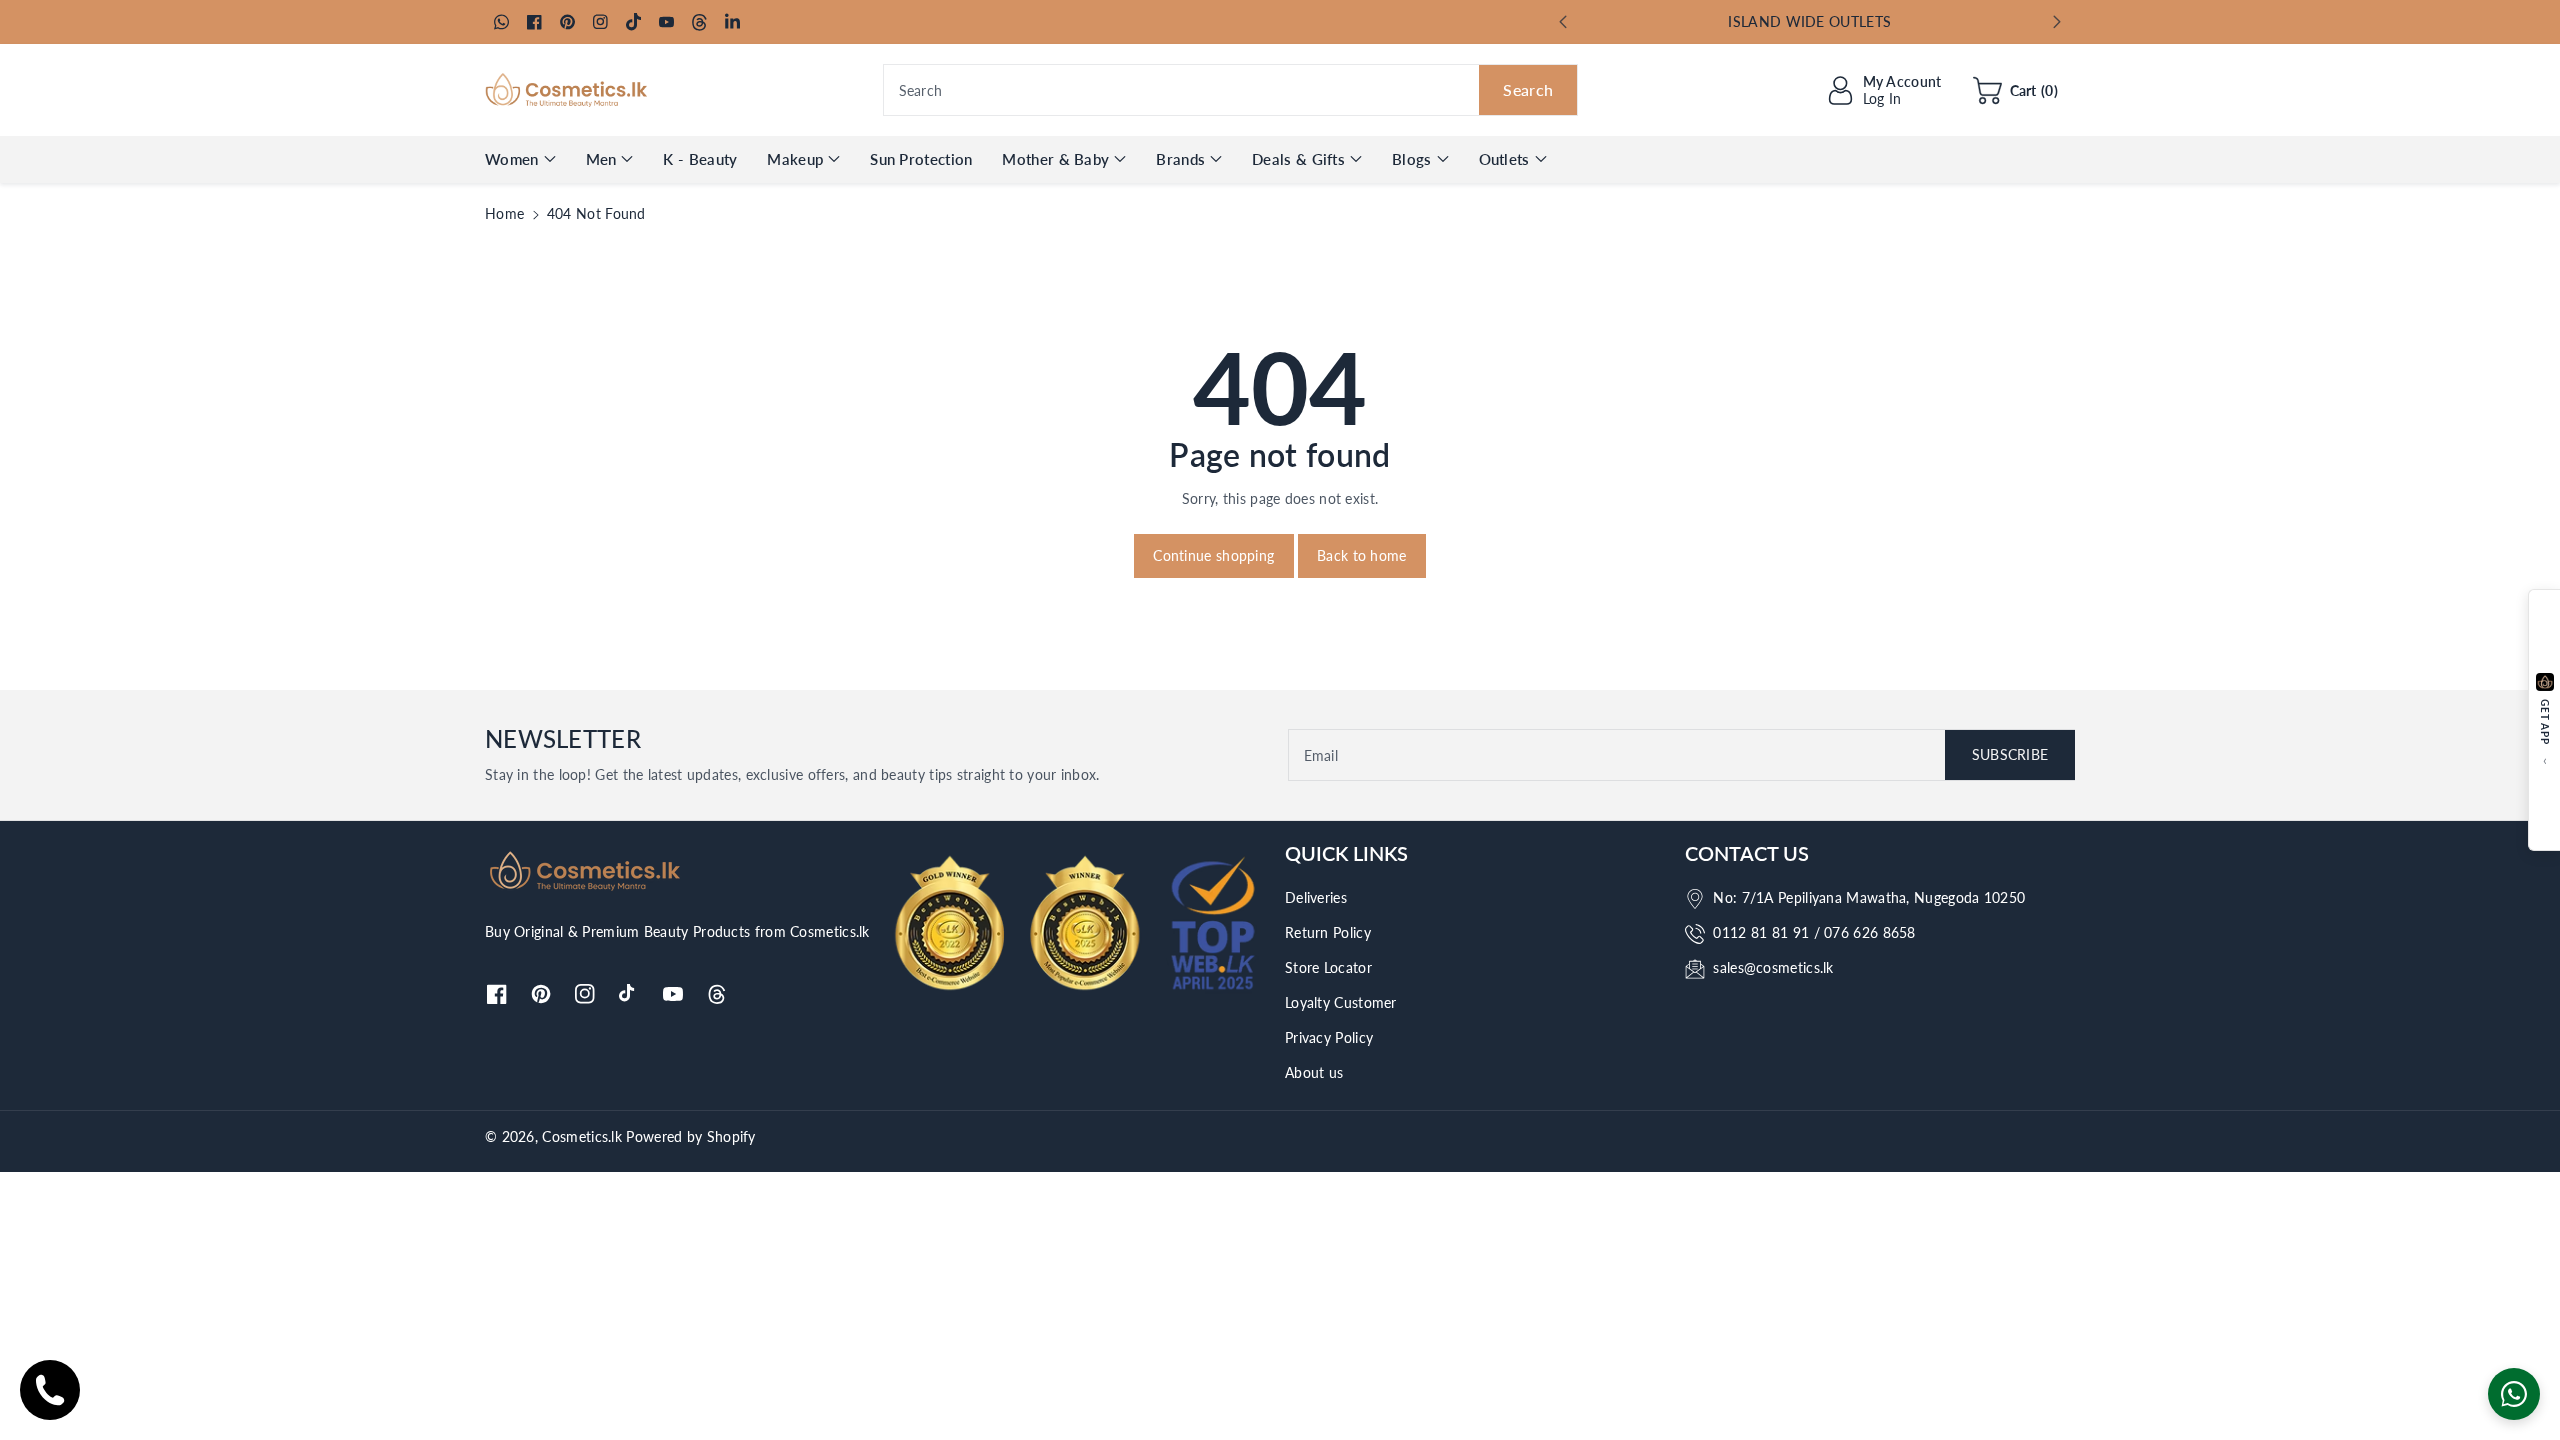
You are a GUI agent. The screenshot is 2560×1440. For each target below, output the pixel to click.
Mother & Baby (1055, 159)
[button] (2015, 90)
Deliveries (1316, 897)
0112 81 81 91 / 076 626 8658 (1814, 932)
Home (504, 213)
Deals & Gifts (1298, 159)
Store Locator (1328, 967)
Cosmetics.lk (582, 1136)
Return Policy (1328, 932)
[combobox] (1231, 90)
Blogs (1412, 159)
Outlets (1504, 159)
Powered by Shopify (690, 1136)
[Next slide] (2056, 22)
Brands (1180, 159)
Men (601, 159)
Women (512, 159)
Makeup (795, 159)
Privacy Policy (1329, 1037)
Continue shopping (1213, 555)
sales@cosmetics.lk (1773, 967)
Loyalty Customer (1341, 1002)
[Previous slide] (1563, 22)
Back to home (1362, 555)
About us (1314, 1072)
